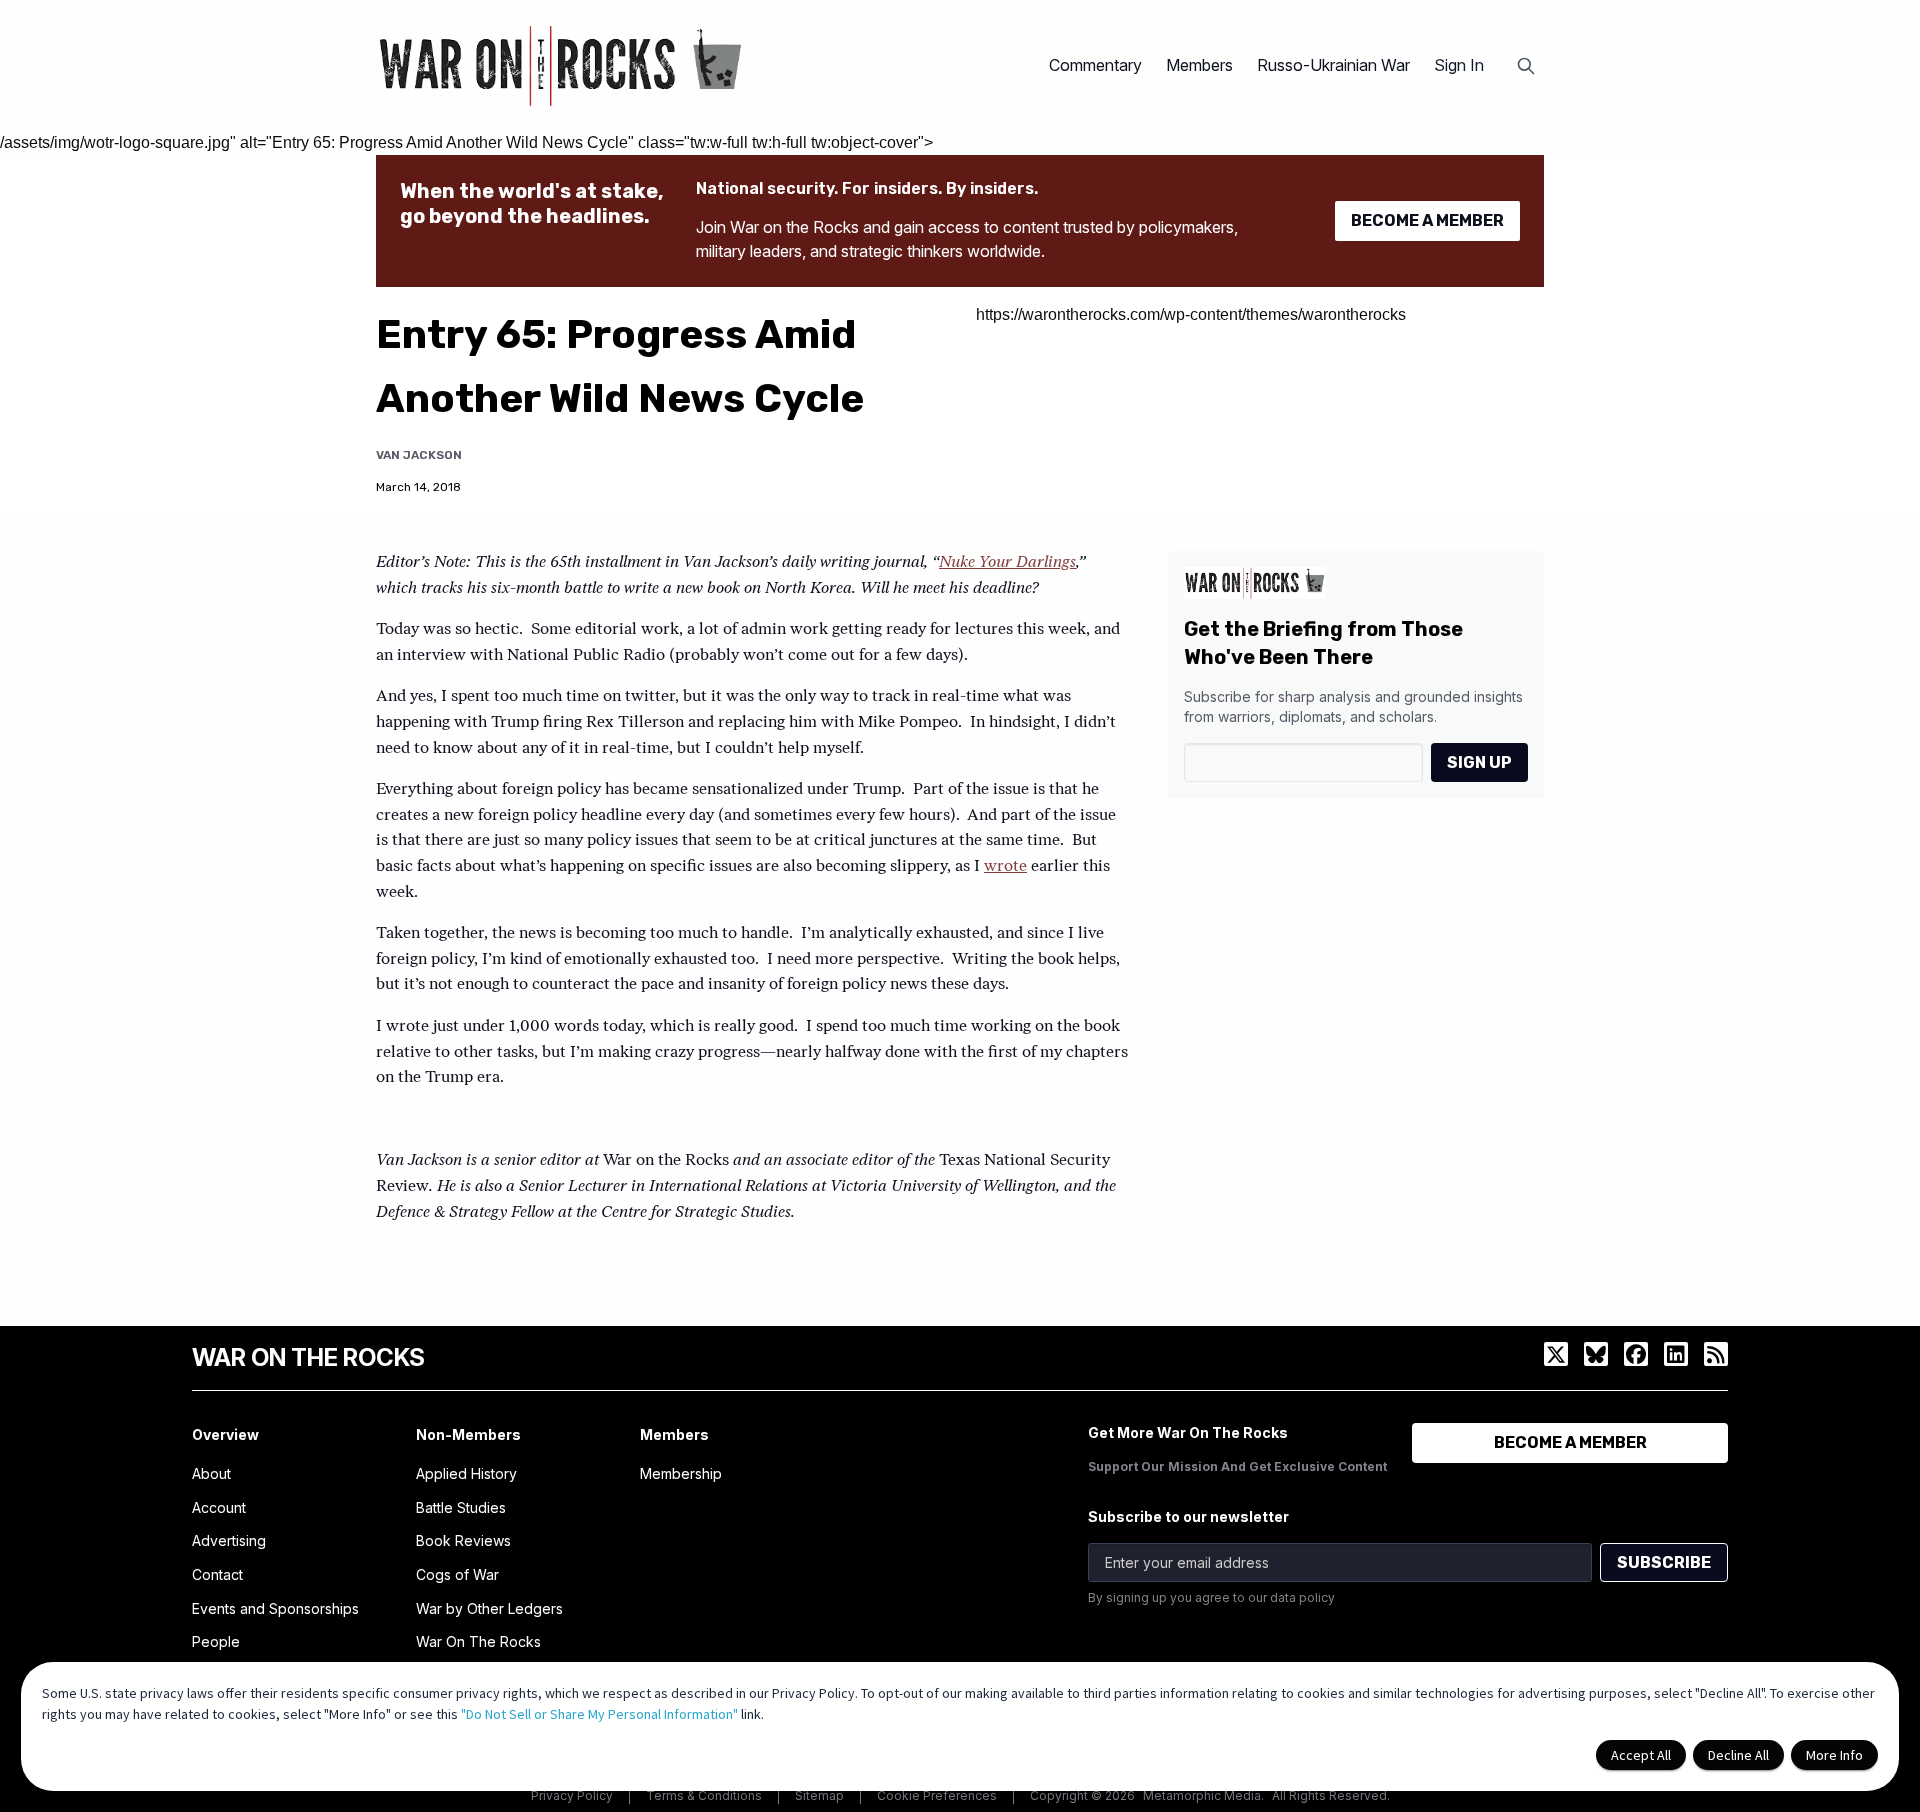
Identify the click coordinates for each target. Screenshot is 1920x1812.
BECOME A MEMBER (1427, 220)
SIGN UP (1479, 762)
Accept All (1641, 1755)
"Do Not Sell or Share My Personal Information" (599, 1714)
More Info (1834, 1755)
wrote (1005, 867)
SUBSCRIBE (1664, 1562)
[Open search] (1526, 66)
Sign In (1459, 65)
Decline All (1738, 1755)
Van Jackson (419, 455)
